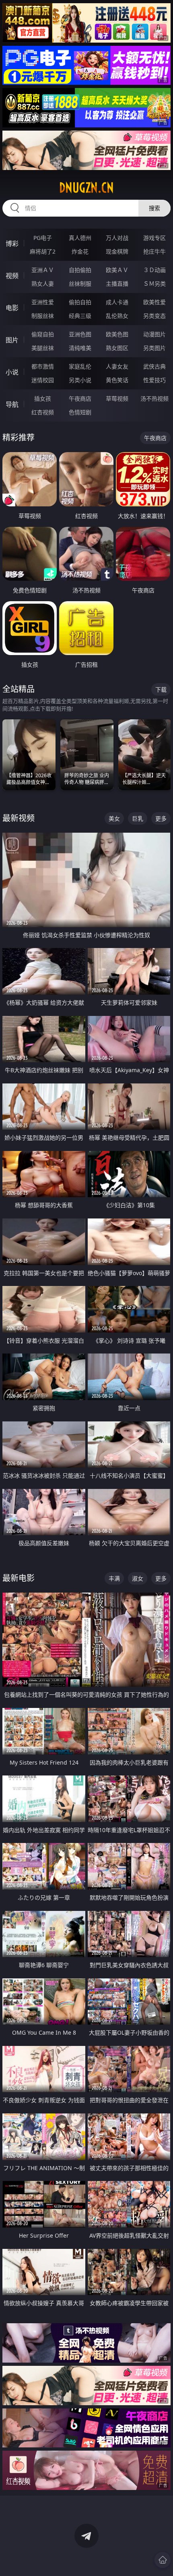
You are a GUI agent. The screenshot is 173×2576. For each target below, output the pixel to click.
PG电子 (43, 238)
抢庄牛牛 (154, 251)
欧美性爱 (154, 302)
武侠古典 (154, 366)
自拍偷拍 (80, 270)
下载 (161, 689)
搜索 (154, 208)
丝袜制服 (80, 284)
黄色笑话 (117, 380)
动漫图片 (154, 334)
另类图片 (154, 348)
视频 (12, 276)
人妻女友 (117, 366)
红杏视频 (43, 412)
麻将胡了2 (43, 251)
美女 (114, 818)
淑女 (138, 1578)
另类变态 (154, 316)
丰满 (114, 1578)
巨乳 (138, 818)
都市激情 (43, 366)
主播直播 (117, 284)
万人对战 (117, 238)
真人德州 (80, 238)
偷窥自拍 (43, 334)
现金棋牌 (117, 251)
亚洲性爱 (43, 302)
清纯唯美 (80, 348)
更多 (161, 818)
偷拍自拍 (80, 302)
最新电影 (19, 1578)
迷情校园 (43, 380)
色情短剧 (80, 412)
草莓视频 (117, 398)
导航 (12, 404)
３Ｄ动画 (154, 270)
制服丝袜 (43, 316)
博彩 (12, 244)
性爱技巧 (154, 380)
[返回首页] (163, 2560)
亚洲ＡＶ (43, 270)
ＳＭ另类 (154, 284)
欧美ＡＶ (117, 270)
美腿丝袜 (43, 348)
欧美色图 (117, 334)
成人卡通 (117, 302)
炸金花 (80, 251)
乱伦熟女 (117, 316)
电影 (12, 308)
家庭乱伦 (80, 366)
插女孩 (43, 398)
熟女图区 (117, 348)
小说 (12, 372)
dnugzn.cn (86, 188)
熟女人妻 (43, 284)
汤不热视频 (154, 398)
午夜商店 (80, 398)
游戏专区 (154, 238)
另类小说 (80, 380)
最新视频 (19, 818)
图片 (12, 340)
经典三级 (80, 316)
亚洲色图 (80, 334)
